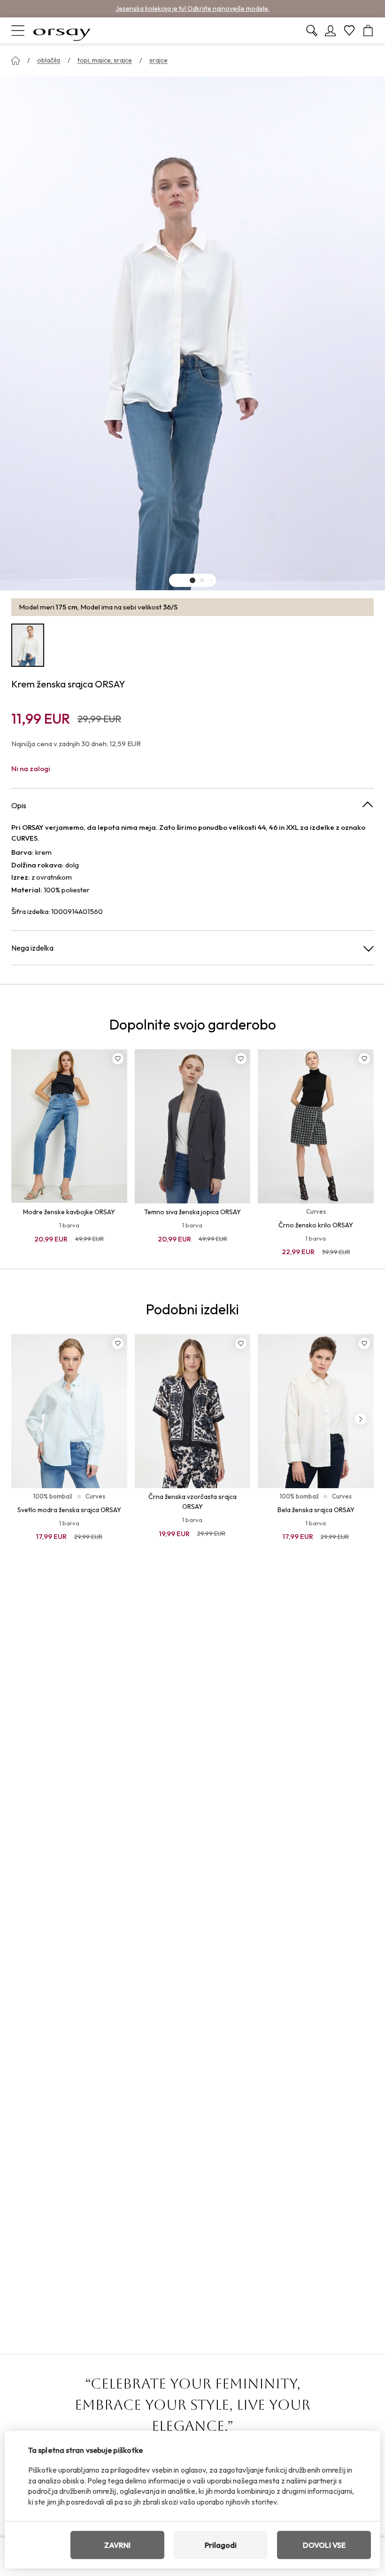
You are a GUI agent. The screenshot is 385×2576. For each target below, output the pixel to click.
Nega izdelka (32, 948)
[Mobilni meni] (18, 31)
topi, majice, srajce (105, 60)
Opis (19, 805)
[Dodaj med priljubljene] (118, 1059)
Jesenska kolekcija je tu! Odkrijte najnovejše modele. (192, 8)
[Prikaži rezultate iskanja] (312, 31)
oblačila (49, 60)
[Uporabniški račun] (331, 31)
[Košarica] (368, 31)
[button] (192, 580)
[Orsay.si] (62, 31)
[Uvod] (15, 61)
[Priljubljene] (349, 31)
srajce (158, 60)
